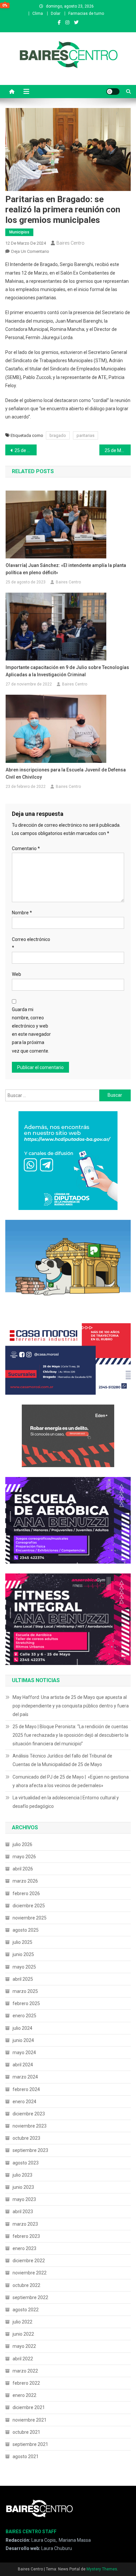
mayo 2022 (24, 2346)
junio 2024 (23, 2040)
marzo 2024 (25, 2077)
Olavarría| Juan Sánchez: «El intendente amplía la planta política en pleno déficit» (66, 569)
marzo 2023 (25, 2224)
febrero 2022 (26, 2383)
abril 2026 (23, 1869)
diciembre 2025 (29, 1906)
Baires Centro (70, 243)
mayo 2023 (24, 2199)
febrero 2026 (26, 1893)
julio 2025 (22, 1942)
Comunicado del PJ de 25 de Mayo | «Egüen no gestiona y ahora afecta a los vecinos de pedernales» (71, 1781)
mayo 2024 (24, 2053)
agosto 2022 (26, 2310)
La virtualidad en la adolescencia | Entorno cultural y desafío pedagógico (66, 1802)
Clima (38, 13)
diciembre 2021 (29, 2407)
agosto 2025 (26, 1930)
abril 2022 (23, 2359)
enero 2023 (24, 2248)
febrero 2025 (26, 2003)
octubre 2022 (26, 2285)
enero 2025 (24, 2016)
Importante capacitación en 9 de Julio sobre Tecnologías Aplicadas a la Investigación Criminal (67, 671)
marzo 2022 (25, 2371)
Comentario (26, 848)
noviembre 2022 (30, 2273)
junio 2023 (23, 2187)
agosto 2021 (26, 2456)
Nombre (22, 913)
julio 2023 (22, 2175)
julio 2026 (22, 1844)
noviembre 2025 (30, 1918)
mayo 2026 (24, 1857)
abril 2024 (23, 2065)
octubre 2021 (26, 2432)
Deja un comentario (30, 251)
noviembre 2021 (30, 2420)
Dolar (56, 13)
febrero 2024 (26, 2089)
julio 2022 (22, 2322)
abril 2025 (23, 1979)
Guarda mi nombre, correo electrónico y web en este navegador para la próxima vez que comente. (31, 1030)
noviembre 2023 (30, 2126)
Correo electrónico (31, 943)
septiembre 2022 (30, 2297)
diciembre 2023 (29, 2114)
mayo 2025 (24, 1967)
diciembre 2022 (29, 2261)
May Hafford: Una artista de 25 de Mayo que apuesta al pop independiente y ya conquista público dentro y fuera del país (71, 1706)
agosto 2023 (26, 2163)
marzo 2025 (25, 1991)
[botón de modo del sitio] (113, 92)
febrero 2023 (26, 2236)
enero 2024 (24, 2102)
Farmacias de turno (86, 13)
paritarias (85, 435)
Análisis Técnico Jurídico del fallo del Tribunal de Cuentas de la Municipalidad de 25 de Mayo (62, 1760)
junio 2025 (23, 1954)
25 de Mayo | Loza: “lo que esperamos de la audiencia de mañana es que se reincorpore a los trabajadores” (118, 450)
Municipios (19, 232)
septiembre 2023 (30, 2150)
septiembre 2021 (30, 2444)
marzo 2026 (25, 1881)
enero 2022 (24, 2395)
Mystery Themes (102, 2569)
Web (17, 974)
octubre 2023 (26, 2138)
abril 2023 (23, 2212)
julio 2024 (22, 2028)
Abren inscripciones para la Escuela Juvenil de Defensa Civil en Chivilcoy (66, 773)
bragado (58, 435)
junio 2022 (23, 2334)
